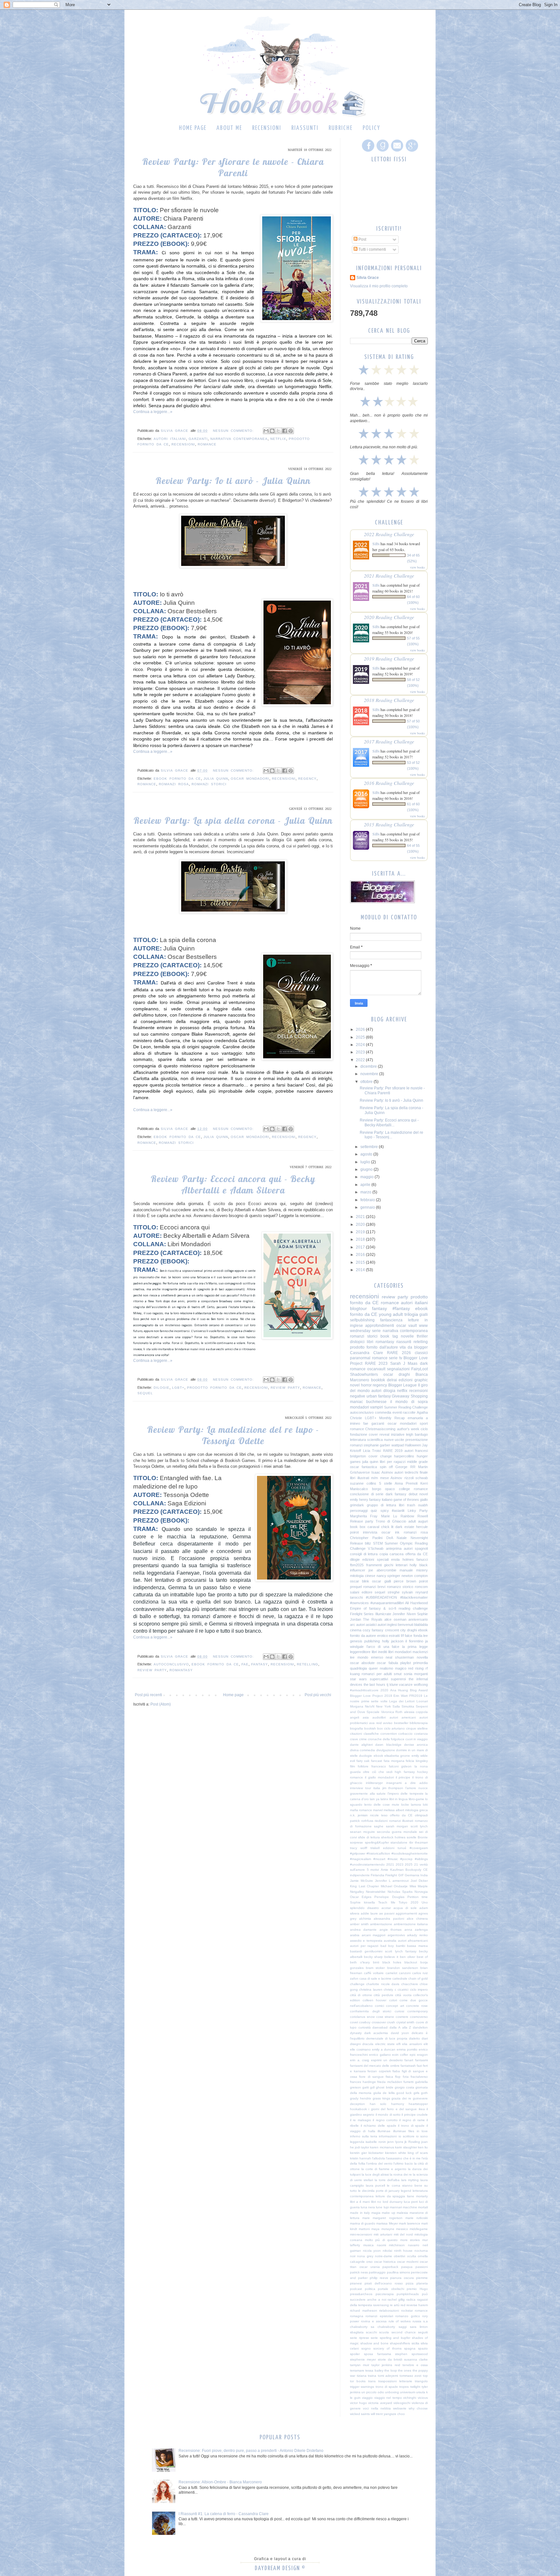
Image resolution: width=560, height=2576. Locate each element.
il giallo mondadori (379, 1777)
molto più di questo (381, 2240)
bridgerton (358, 1456)
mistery (422, 1570)
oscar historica (385, 2262)
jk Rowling (412, 2142)
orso (369, 2262)
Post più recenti (148, 1695)
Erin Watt (401, 1696)
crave (354, 1739)
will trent (377, 2414)
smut (398, 1674)
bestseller (401, 1723)
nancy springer (389, 1576)
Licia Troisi (372, 1451)
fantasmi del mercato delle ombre (375, 2066)
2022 (361, 1060)
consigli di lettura (364, 1554)
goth (424, 2093)
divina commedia (362, 1750)
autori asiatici (366, 1625)
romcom (421, 1587)
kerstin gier (358, 2153)
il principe (403, 1777)
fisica (389, 2077)
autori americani (403, 1717)
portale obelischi (391, 2289)
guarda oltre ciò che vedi (371, 1772)
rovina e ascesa (374, 2321)
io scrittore (407, 2136)
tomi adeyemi (388, 2376)
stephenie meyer (363, 2359)
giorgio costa (404, 2087)
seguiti (423, 2332)
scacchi (371, 2332)
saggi (403, 2327)
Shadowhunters (364, 1374)
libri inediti (379, 1652)
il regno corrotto (385, 2120)
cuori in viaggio (417, 1739)
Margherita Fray (364, 1516)
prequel (356, 1587)
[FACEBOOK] (367, 152)
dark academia (376, 2033)
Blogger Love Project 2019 (371, 1696)
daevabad (380, 2027)
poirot (423, 1581)
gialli (424, 1315)
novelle (407, 1336)
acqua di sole (405, 1908)
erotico (383, 1636)
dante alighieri (361, 1745)
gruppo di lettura (381, 1505)
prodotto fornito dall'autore (374, 1347)
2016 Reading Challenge (389, 783)
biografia (356, 1728)
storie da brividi (390, 2359)
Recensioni (267, 128)
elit (426, 2044)
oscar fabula (387, 1663)
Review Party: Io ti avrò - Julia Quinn (233, 481)
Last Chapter (369, 1886)
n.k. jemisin (359, 1815)
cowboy (365, 2022)
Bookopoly (413, 1870)
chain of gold (418, 1978)
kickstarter (376, 2153)
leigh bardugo (417, 1434)
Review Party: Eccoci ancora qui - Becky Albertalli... (389, 1122)
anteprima (394, 1548)
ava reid (375, 1723)
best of (422, 1957)
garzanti (198, 439)
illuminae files (404, 2131)
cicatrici (403, 1989)
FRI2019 (416, 1696)
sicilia (415, 2343)
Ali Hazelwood (416, 1603)
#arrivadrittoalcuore (364, 1690)
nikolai (387, 2251)
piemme (422, 2278)
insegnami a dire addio (407, 1783)
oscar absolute (362, 1663)
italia (377, 1788)
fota (406, 2077)
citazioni (356, 1734)
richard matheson (364, 2311)
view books (417, 567)
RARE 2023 (376, 1363)
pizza (410, 2283)
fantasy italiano (381, 1500)
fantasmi (421, 2060)
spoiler (355, 2354)
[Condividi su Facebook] (285, 431)
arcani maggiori (374, 1935)
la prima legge (415, 1647)
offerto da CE (401, 1815)
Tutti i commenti (372, 249)
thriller (422, 1336)
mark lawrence (410, 2223)
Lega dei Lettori (402, 1701)
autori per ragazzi (364, 1946)
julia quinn (216, 779)
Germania (412, 1875)
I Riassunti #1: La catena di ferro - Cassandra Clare (224, 2514)
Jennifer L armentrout (392, 1881)
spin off (386, 1467)
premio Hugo (417, 2289)
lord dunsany (393, 2202)
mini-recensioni (361, 2234)
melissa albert (394, 1810)
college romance (414, 1489)
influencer (358, 1570)
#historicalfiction (378, 1853)
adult (412, 1521)
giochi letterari (396, 1565)
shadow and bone (374, 2343)
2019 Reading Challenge (389, 658)
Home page (193, 128)
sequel (145, 1393)
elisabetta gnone (397, 1756)
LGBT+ (178, 1388)
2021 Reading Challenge (389, 575)
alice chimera (417, 1919)
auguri (423, 1521)
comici (379, 2006)
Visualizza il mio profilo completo (379, 286)
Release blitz (361, 1543)
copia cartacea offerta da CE (404, 1554)
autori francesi (416, 1451)
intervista (370, 1532)
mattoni (364, 2229)
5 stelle (386, 1483)
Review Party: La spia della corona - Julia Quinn (233, 820)
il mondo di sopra (409, 1402)
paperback (390, 2267)
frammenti (374, 1565)
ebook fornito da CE (177, 779)
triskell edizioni (382, 1848)
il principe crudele (415, 2115)
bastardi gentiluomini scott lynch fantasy (383, 1951)
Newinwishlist (376, 1892)
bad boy (387, 1946)
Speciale (373, 1712)
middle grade (417, 1462)
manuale (406, 1570)
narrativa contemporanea (239, 439)
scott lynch (419, 1826)
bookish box (373, 1728)
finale (424, 1472)
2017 (361, 1247)
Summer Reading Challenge (406, 1407)
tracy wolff (359, 1848)
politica (370, 2289)
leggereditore (360, 1652)
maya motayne (383, 2229)
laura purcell (375, 2185)
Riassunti (305, 128)
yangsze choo (394, 2414)
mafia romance (361, 1810)
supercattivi (379, 1679)
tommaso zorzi (411, 2376)
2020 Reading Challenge (389, 617)
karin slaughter (406, 2147)
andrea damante (363, 1930)
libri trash (407, 1505)
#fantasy (401, 1308)
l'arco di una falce (383, 1647)
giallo (424, 1500)
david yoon (400, 2033)
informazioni (388, 2136)
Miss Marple (419, 1886)
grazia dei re (401, 2098)
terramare (357, 2370)
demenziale (375, 2038)
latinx (384, 1799)
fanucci (422, 1559)
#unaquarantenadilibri (387, 1603)
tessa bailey (374, 2370)
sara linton (419, 2327)
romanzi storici (209, 784)
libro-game (416, 1799)
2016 (361, 1255)
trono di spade (387, 2387)
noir (353, 2256)
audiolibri (379, 1717)
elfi (398, 2044)
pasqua (407, 2267)
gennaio (368, 1207)
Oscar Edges (361, 1897)
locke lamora (411, 1805)
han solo (378, 2104)
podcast (356, 2289)
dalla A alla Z (400, 2027)
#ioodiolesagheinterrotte (410, 1853)
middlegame (419, 2229)
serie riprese (360, 2338)
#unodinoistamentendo (367, 1864)
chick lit (387, 1527)
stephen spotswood (411, 2354)
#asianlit (398, 1511)
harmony (398, 2104)
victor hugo (358, 2403)
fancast (377, 1761)
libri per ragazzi (392, 1462)
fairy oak (363, 1761)
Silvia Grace (368, 278)
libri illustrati (360, 1478)
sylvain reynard (415, 1592)
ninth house (403, 2251)
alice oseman (395, 1619)
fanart (409, 2060)
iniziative (398, 1434)
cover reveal (379, 1434)
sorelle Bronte (417, 1837)
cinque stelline (417, 1728)
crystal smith (405, 2022)
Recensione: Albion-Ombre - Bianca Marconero (220, 2482)
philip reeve (379, 2278)
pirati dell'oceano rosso (384, 2283)
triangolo (421, 2381)
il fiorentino (414, 1641)
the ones (405, 2370)
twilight (415, 2387)
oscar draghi (397, 1374)
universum (408, 2392)
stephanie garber (377, 1445)
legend (406, 2191)
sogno (366, 2348)
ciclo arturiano (395, 1728)
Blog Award (419, 1690)
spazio (423, 2348)
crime (363, 1739)
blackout (411, 1962)
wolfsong (421, 1685)
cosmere (402, 2017)
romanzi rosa (174, 784)
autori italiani (170, 439)
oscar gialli (381, 1581)
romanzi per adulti (377, 1674)
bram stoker (375, 1968)
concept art (395, 2006)
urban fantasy (379, 1396)
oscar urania (370, 2267)
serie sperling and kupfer (391, 2338)
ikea (422, 2109)
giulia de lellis (384, 2093)
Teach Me (387, 1902)
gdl (372, 2087)
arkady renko (417, 1935)
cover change (380, 1456)
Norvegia (421, 1892)
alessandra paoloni (389, 1919)
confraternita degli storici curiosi (377, 2011)
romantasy (181, 1670)
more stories (410, 2240)
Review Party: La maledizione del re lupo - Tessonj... (391, 1135)
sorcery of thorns (387, 2348)
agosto (367, 1154)
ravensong (381, 2305)
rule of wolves (400, 2321)
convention (389, 1734)
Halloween (413, 1445)
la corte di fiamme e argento (384, 2169)
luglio (366, 1162)
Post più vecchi (318, 1695)
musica (368, 2245)
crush (391, 2022)
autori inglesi (387, 1625)
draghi (412, 1630)
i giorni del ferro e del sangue (393, 2109)
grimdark (357, 1505)
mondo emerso (370, 1657)
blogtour (358, 1308)
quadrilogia (358, 1668)
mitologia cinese (363, 1576)
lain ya (375, 1799)
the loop (391, 2370)
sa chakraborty (383, 2327)
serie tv (396, 1358)
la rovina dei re (401, 2174)
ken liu (423, 2147)
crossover (379, 2022)
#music (393, 1859)
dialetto (414, 2038)
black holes (392, 1962)
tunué (402, 1848)
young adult (391, 1314)
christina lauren (371, 1989)
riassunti (404, 1342)
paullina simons (398, 2272)
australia (390, 1941)
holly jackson (393, 1641)
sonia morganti (416, 1674)
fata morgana (394, 1761)
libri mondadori (400, 1652)
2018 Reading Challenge (389, 700)
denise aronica (416, 1745)
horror (366, 1385)
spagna (410, 2348)
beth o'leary (360, 1962)
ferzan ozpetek (379, 2071)
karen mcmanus (382, 2147)
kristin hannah (361, 2158)
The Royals (373, 1619)
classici (421, 1353)
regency (307, 779)
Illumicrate (383, 1614)
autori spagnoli (416, 1548)
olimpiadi (421, 1815)
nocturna (421, 2251)
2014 (361, 1270)
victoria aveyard (380, 2403)
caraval (373, 1527)
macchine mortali (415, 2207)
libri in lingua (398, 1799)
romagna (357, 2316)
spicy (385, 1511)
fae (245, 1664)
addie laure (369, 1913)
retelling (308, 1664)
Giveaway (401, 1396)
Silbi (376, 544)
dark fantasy (396, 1494)
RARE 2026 (399, 1353)
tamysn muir (360, 2365)
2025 (361, 1037)
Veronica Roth (392, 1712)
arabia (355, 1935)
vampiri (377, 1407)
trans (372, 2381)
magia (376, 2213)
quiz (374, 1511)
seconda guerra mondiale (397, 1832)
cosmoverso (419, 2017)
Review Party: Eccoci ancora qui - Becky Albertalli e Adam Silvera (233, 1184)
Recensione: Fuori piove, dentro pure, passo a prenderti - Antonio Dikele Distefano (251, 2451)
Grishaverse (360, 1472)
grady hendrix (361, 2098)
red (403, 2305)
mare (366, 2218)
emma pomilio (407, 2049)
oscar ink (390, 1532)
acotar (386, 1908)
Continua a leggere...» (153, 412)
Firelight (391, 1875)
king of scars (418, 2153)
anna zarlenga (416, 1930)
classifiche (371, 1734)
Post (362, 239)
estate (409, 1527)
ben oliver (408, 1957)
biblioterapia (419, 1723)
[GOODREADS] (382, 152)
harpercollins (404, 1456)
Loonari (422, 1701)
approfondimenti (380, 1326)
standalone (399, 1842)
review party (285, 1388)
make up (389, 2213)
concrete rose (417, 2006)
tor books (358, 2381)
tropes (404, 2387)
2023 (361, 1052)
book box (358, 1527)
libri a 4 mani (360, 2202)
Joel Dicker (419, 1881)
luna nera (368, 2207)
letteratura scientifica (366, 1440)
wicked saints (360, 2414)
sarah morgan (397, 1826)
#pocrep (406, 1859)
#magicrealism (361, 1859)
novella (422, 1657)
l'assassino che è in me (403, 2158)
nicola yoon (372, 2251)
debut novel (418, 1494)
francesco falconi (385, 1766)
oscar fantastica (363, 1467)
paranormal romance (369, 1358)
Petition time (418, 1897)
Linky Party (418, 1511)
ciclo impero (419, 1989)
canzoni (405, 1973)
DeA (390, 1538)
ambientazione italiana (411, 1924)
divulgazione (386, 1750)
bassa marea (417, 1946)
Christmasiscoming (380, 1429)
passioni (422, 2267)
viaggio (367, 2398)
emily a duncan (384, 2049)
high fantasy (405, 1772)
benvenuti (406, 1625)
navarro (414, 2245)
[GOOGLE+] (411, 152)
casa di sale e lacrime (375, 1978)
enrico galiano (380, 2055)
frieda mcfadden (390, 2082)
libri (370, 1342)
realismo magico (393, 1668)
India (424, 1875)
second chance (404, 2332)
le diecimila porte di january (379, 2191)
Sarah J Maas (404, 1363)
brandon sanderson (403, 1968)
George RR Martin (412, 1467)
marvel (378, 1810)
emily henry (359, 1500)
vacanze (406, 1685)
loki (425, 1805)
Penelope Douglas (389, 1897)
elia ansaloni (412, 2044)
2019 (361, 1232)
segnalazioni (398, 1369)
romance (207, 444)
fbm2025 (357, 1565)
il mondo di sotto (388, 2115)
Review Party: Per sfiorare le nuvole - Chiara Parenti (233, 167)
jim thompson (393, 1788)
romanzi (356, 1445)
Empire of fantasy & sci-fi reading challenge (389, 1608)
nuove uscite (394, 1440)
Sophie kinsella (362, 1902)
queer (373, 1668)
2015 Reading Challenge (389, 824)
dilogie (162, 1388)
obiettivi (399, 2256)
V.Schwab (376, 1548)
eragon (422, 2055)
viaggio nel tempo (388, 2398)
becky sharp (373, 1957)
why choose (418, 2408)
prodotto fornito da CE (214, 1388)
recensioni (183, 444)
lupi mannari (393, 2207)
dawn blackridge (388, 1745)
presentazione (417, 1440)
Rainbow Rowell (414, 1516)
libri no (376, 2202)
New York (383, 1706)
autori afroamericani (413, 1941)
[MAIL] (396, 152)
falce (408, 1636)
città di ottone (361, 1995)
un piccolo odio (373, 2392)
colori (393, 2000)
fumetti (408, 2082)
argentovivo (396, 1935)
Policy (372, 128)
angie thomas (391, 1930)
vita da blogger (414, 1347)
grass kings (381, 2098)
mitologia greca (416, 1810)
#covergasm (419, 1848)
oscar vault (407, 1326)
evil (352, 1761)
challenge (357, 1984)
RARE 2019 (393, 1451)
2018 (361, 1239)
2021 (361, 1217)
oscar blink (360, 1581)
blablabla (421, 1625)
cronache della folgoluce (386, 1739)
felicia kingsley (417, 1761)
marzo (366, 1192)
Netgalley (357, 1892)
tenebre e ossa (415, 2365)
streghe (394, 1592)
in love (422, 2131)
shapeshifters (400, 2343)
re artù (395, 2305)
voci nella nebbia (377, 2408)
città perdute (383, 1995)
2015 (361, 1262)
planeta (422, 2283)
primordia (420, 1663)
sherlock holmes (393, 1837)
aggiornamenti (406, 1913)
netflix (278, 439)
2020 (361, 1225)
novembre (370, 1074)
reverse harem (417, 2305)
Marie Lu (389, 1516)
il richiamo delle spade (379, 2126)
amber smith (359, 1924)
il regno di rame (412, 2120)
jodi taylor (362, 2147)
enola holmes (402, 1559)
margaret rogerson (387, 2218)
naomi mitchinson (391, 2245)
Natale (402, 1538)
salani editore (361, 1592)
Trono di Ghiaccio (391, 1521)
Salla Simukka (403, 1706)
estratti (394, 1636)
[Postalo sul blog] (272, 431)
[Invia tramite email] (266, 431)
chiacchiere (410, 1984)
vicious (423, 2398)
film (352, 1766)
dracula (368, 2044)
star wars (358, 1679)
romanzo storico (400, 1587)
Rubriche (341, 128)
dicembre (369, 1066)
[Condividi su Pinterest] (291, 431)
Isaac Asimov (382, 1472)
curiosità (365, 2027)
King (353, 1886)
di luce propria (396, 2038)
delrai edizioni (400, 1380)
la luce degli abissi (375, 2174)
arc (353, 1625)
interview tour (361, 1788)
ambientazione (381, 1924)
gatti (366, 2087)
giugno (367, 1169)
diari (425, 2038)
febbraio (368, 1200)
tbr (411, 1842)
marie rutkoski (417, 2218)
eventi (397, 1412)
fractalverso (419, 2077)
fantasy (260, 1664)
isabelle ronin (376, 2142)
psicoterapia (385, 2294)
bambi (401, 1946)
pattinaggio (377, 2272)
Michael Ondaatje (394, 1886)
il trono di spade (411, 2126)
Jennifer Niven (404, 1614)
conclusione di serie (367, 1494)
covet (354, 2022)
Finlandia (378, 1875)
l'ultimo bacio (403, 2163)
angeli (355, 1717)
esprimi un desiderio (387, 2060)
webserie (400, 2408)
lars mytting (410, 2180)
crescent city (395, 1630)
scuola (384, 2332)
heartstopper (418, 2104)
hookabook (358, 2109)
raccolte (409, 1412)
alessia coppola (416, 1712)
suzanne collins (363, 1483)
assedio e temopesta (366, 1941)
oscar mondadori (250, 779)
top (425, 2376)
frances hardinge (363, 2082)
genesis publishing (365, 1641)
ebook (378, 1756)
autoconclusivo (171, 1664)
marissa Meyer (387, 2223)
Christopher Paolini (366, 1538)
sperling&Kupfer (377, 1842)
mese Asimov (391, 1478)
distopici (357, 1342)
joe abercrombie (382, 1570)
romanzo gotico (408, 2316)
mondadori (360, 1407)
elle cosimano (360, 2049)
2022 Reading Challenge (389, 534)
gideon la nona (414, 1766)
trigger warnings (362, 2387)
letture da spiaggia (391, 2196)
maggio (367, 1177)
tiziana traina (367, 2376)
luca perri (411, 2202)
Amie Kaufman (392, 1870)
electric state (385, 2044)
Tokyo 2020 (408, 1902)
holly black (419, 1565)
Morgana (357, 1706)
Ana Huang (399, 1690)
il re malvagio (361, 2120)
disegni (355, 2044)
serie (376, 1331)
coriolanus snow (362, 2017)
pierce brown (405, 1581)
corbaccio (405, 1734)
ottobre (367, 1082)
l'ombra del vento (379, 2163)
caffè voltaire (374, 1973)
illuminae (384, 2131)
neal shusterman (400, 1657)
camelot (391, 1973)
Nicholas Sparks (400, 1892)
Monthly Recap (392, 1418)
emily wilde (420, 1756)
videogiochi (402, 2403)
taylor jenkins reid (386, 2365)
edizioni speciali (375, 1559)
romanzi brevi (374, 1587)
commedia (383, 1412)
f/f (402, 1636)
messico (402, 2229)
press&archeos (361, 2294)
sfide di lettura (369, 1837)
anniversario (418, 1619)
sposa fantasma (378, 2354)
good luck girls (408, 2093)
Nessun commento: (234, 431)
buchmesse (376, 1402)
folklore (363, 1766)
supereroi (398, 1679)
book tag (389, 1336)
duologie (366, 1756)
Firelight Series (362, 1614)
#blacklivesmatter (414, 1597)
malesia (402, 2213)
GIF (401, 1875)
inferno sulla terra (364, 2136)
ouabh (423, 1505)
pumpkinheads (408, 2294)
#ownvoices (359, 1603)
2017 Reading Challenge (389, 741)
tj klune (392, 1685)
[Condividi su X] (278, 431)
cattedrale (400, 1978)
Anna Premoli (406, 1483)
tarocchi (356, 1597)
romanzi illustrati (401, 1821)
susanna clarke (416, 2359)
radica (411, 2300)
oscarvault (376, 1369)
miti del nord (403, 2234)
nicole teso (379, 1815)
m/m (374, 1478)
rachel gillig (396, 2300)
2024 (361, 1045)
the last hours (374, 1685)
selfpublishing (362, 1320)
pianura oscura (402, 2278)
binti (376, 1962)
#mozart (379, 1859)
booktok (378, 1380)
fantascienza (391, 1320)
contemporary (418, 2011)
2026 (361, 1029)
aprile (366, 1185)
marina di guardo (363, 2223)
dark (399, 1527)
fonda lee (421, 1636)
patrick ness (359, 2272)
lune (379, 2207)
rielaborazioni (389, 2311)
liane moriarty (417, 2196)
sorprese (356, 1842)
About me (229, 128)
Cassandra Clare (367, 1353)
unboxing (392, 2392)
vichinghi (410, 2398)
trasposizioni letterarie (395, 2381)
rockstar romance (415, 2311)
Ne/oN (370, 1706)
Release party (362, 1521)
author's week (408, 1429)
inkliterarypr (374, 1783)
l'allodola (379, 2158)
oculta (412, 2256)
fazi (419, 2066)
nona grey (365, 2256)
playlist (406, 1663)
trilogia (411, 1314)
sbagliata (357, 2332)
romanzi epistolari (379, 2316)
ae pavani (387, 1913)
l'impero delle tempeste (406, 1794)
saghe (379, 1826)
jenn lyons (395, 2142)
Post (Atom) (161, 1704)
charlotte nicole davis (383, 1984)
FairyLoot (420, 1369)
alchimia (365, 1919)
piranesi (356, 2283)
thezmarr (421, 1842)
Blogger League (403, 1385)
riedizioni (381, 1821)
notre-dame (384, 2256)
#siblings (421, 1859)
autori (376, 1391)
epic (413, 2055)
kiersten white (396, 2153)
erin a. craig (360, 2060)
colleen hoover (374, 2000)
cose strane (385, 2017)
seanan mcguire (362, 1832)
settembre (370, 1147)
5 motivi (373, 1870)
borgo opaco (384, 1489)
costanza (421, 1734)
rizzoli (409, 1478)
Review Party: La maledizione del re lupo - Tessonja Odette (233, 1435)
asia (366, 1717)
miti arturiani (383, 2234)
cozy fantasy (373, 1630)
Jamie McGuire (362, 1881)
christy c (390, 1989)
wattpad (398, 1445)
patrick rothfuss (362, 1821)
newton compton (415, 1576)
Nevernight (419, 1538)
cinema (356, 1630)
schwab (422, 1478)
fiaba (396, 2071)
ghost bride (385, 2087)
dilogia (389, 1391)
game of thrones (406, 1500)
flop (398, 2077)
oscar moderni (408, 2262)
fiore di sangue (371, 2077)
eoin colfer (400, 2055)
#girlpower (358, 1853)
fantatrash (408, 2066)
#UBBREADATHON (381, 1597)
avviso (388, 1723)
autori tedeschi (406, 1472)
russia (417, 2321)
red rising (416, 1668)
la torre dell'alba (387, 2180)
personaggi (359, 1511)
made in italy (360, 2213)
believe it (391, 1957)
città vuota (403, 1995)
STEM (378, 1543)
